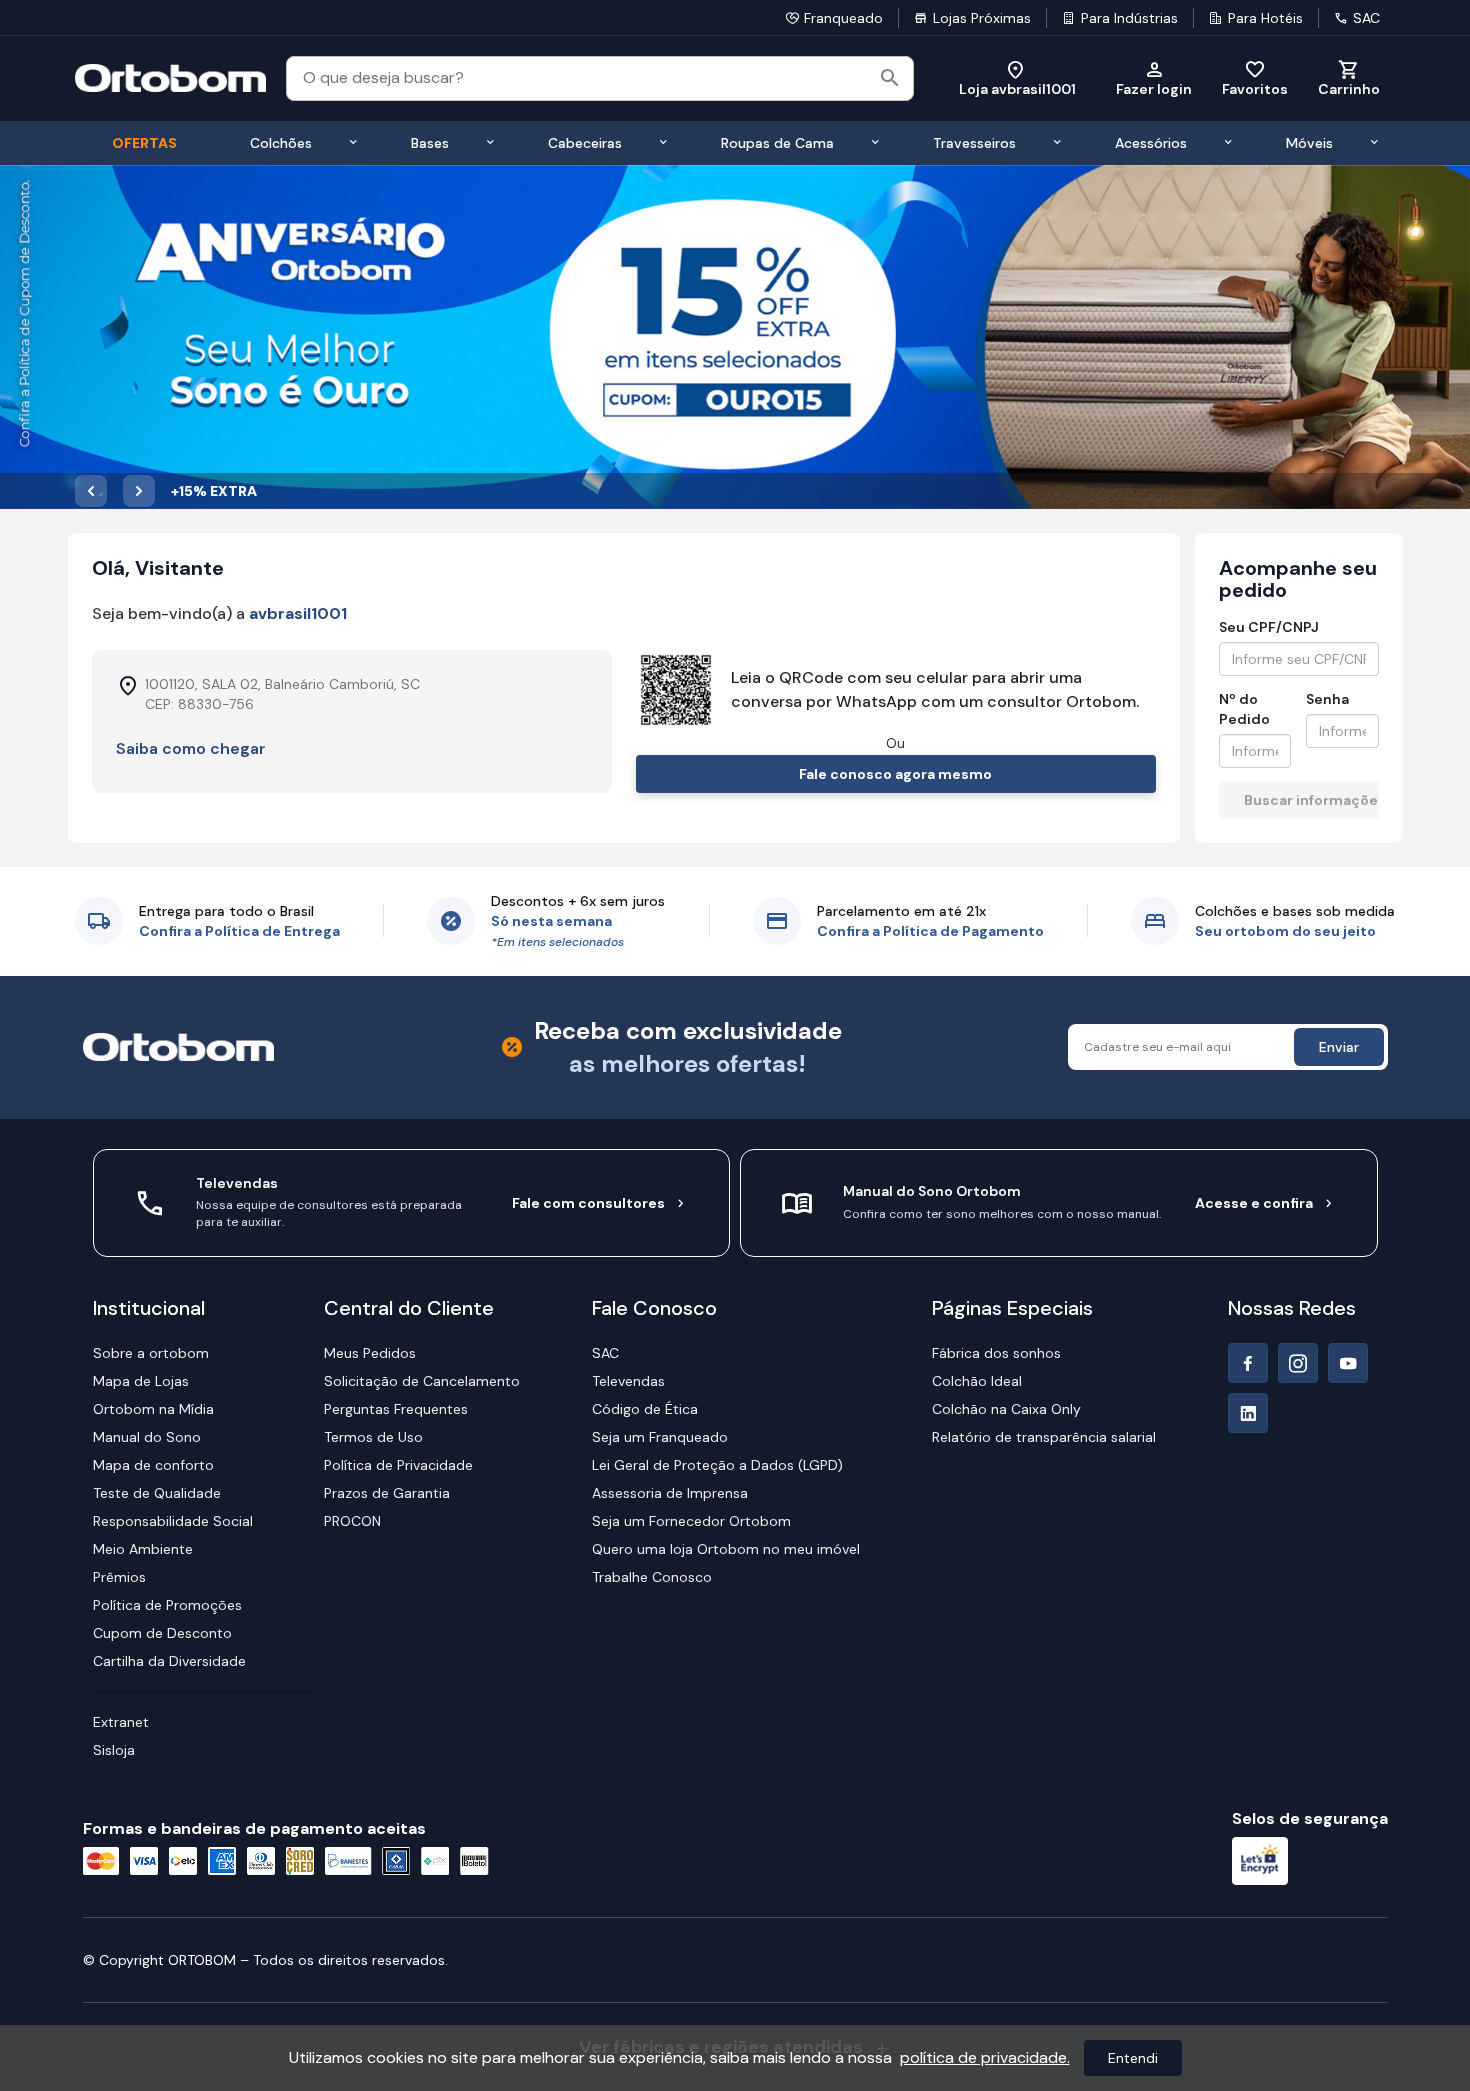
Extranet (121, 1722)
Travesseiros (974, 143)
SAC (1366, 18)
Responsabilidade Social (173, 1521)
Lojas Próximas (982, 18)
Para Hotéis (1265, 18)
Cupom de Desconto (162, 1633)
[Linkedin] (1248, 1413)
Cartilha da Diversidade (169, 1661)
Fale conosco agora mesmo (895, 774)
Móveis (1309, 143)
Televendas (628, 1381)
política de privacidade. (985, 2057)
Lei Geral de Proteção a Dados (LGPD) (717, 1465)
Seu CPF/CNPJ (1269, 627)
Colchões (281, 143)
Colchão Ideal (977, 1381)
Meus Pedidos (370, 1353)
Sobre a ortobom (151, 1353)
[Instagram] (1298, 1363)
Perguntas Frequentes (396, 1409)
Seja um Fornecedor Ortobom (691, 1521)
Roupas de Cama (777, 143)
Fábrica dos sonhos (996, 1353)
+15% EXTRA (214, 491)
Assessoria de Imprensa (670, 1493)
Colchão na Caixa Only (1006, 1409)
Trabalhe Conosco (652, 1577)
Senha (1327, 699)
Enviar (1339, 1047)
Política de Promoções (167, 1605)
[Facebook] (1248, 1363)
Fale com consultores (588, 1203)
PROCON (352, 1521)
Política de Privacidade (398, 1465)
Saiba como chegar (191, 748)
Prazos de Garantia (387, 1493)
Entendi (1133, 2058)
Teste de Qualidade (157, 1493)
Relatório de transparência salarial (1044, 1437)
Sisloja (114, 1750)
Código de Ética (645, 1409)
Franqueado (843, 18)
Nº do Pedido (1244, 709)
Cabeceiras (585, 143)
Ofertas (144, 143)
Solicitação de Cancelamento (422, 1381)
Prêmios (119, 1577)
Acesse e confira (1254, 1203)
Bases (430, 143)
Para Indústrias (1129, 18)
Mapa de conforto (153, 1465)
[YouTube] (1348, 1363)
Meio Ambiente (143, 1549)
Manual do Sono (147, 1437)
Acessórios (1151, 143)
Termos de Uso (373, 1437)
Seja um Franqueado (660, 1437)
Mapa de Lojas (141, 1381)
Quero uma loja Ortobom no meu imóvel (726, 1549)
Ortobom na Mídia (153, 1409)
